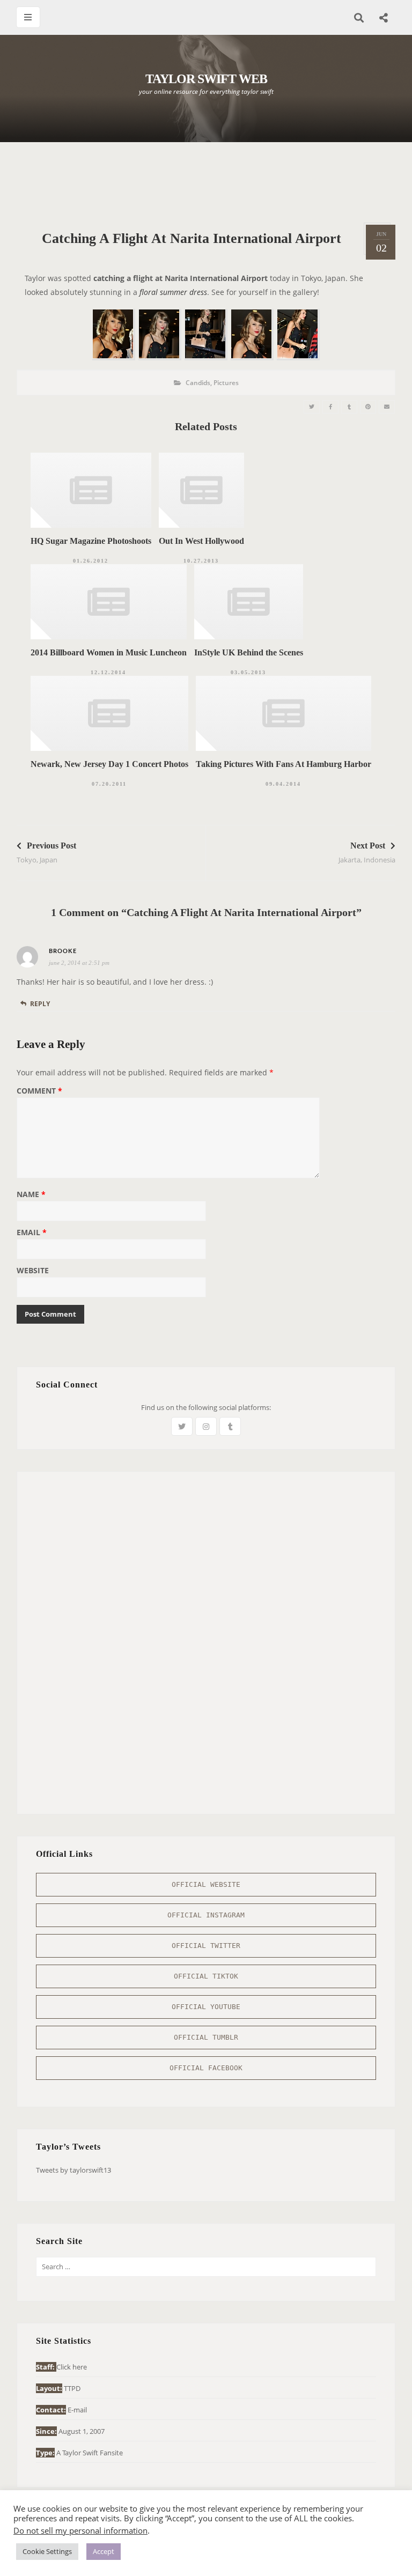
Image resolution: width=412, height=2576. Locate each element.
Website (33, 1271)
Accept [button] (104, 2551)
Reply (40, 1004)
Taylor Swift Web (206, 79)
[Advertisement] (212, 182)
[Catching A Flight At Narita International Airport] (312, 407)
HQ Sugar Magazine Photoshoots (91, 541)
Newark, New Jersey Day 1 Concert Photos (109, 764)
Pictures (226, 383)
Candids (198, 383)
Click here (72, 2367)
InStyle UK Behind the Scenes (249, 652)
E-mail (77, 2410)
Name (31, 1195)
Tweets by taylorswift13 (73, 2170)
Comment (39, 1091)
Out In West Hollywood (201, 541)
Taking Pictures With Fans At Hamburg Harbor (284, 764)
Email (32, 1233)
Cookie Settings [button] (47, 2551)
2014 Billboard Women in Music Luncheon (109, 652)
